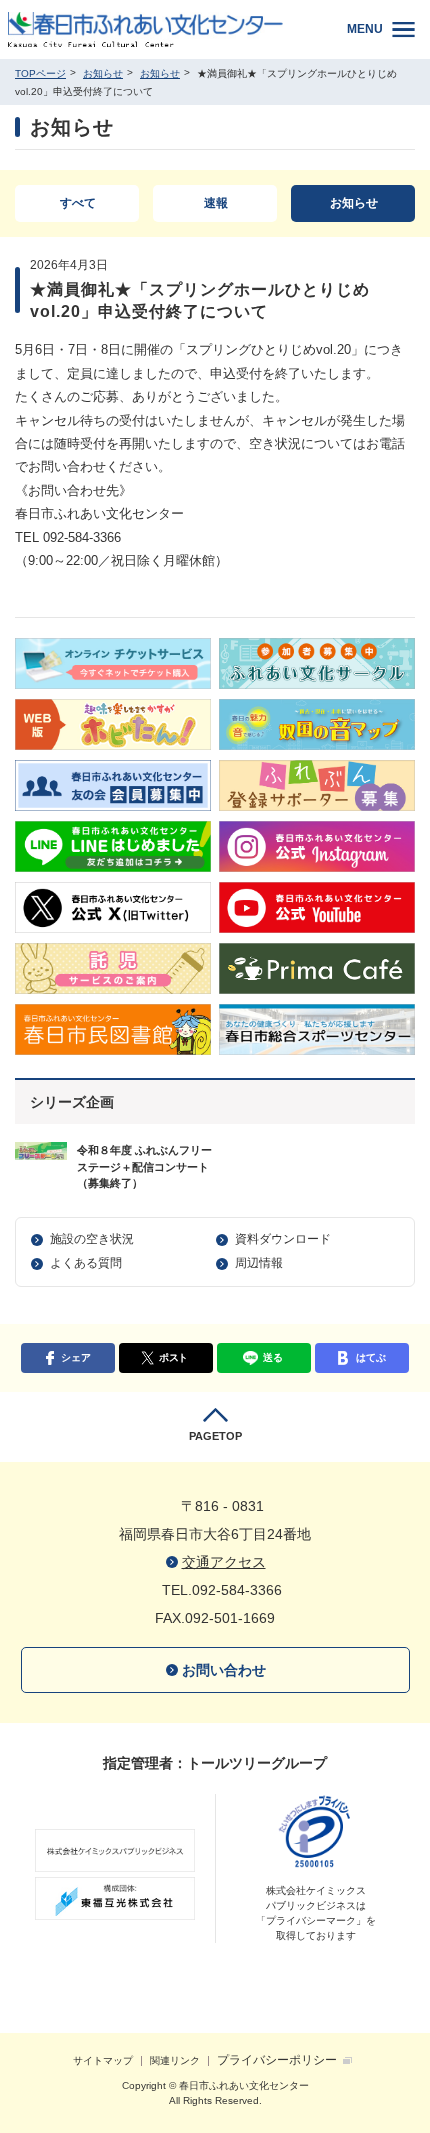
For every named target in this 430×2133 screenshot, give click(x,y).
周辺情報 (259, 1263)
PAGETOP (215, 1436)
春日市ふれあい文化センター (160, 29)
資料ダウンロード (283, 1239)
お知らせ (103, 73)
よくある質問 (86, 1263)
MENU (365, 29)
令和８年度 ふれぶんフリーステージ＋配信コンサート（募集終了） (144, 1166)
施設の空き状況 (92, 1239)
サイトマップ (103, 2060)
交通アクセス (224, 1562)
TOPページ (40, 73)
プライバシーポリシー (277, 2060)
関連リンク (175, 2060)
